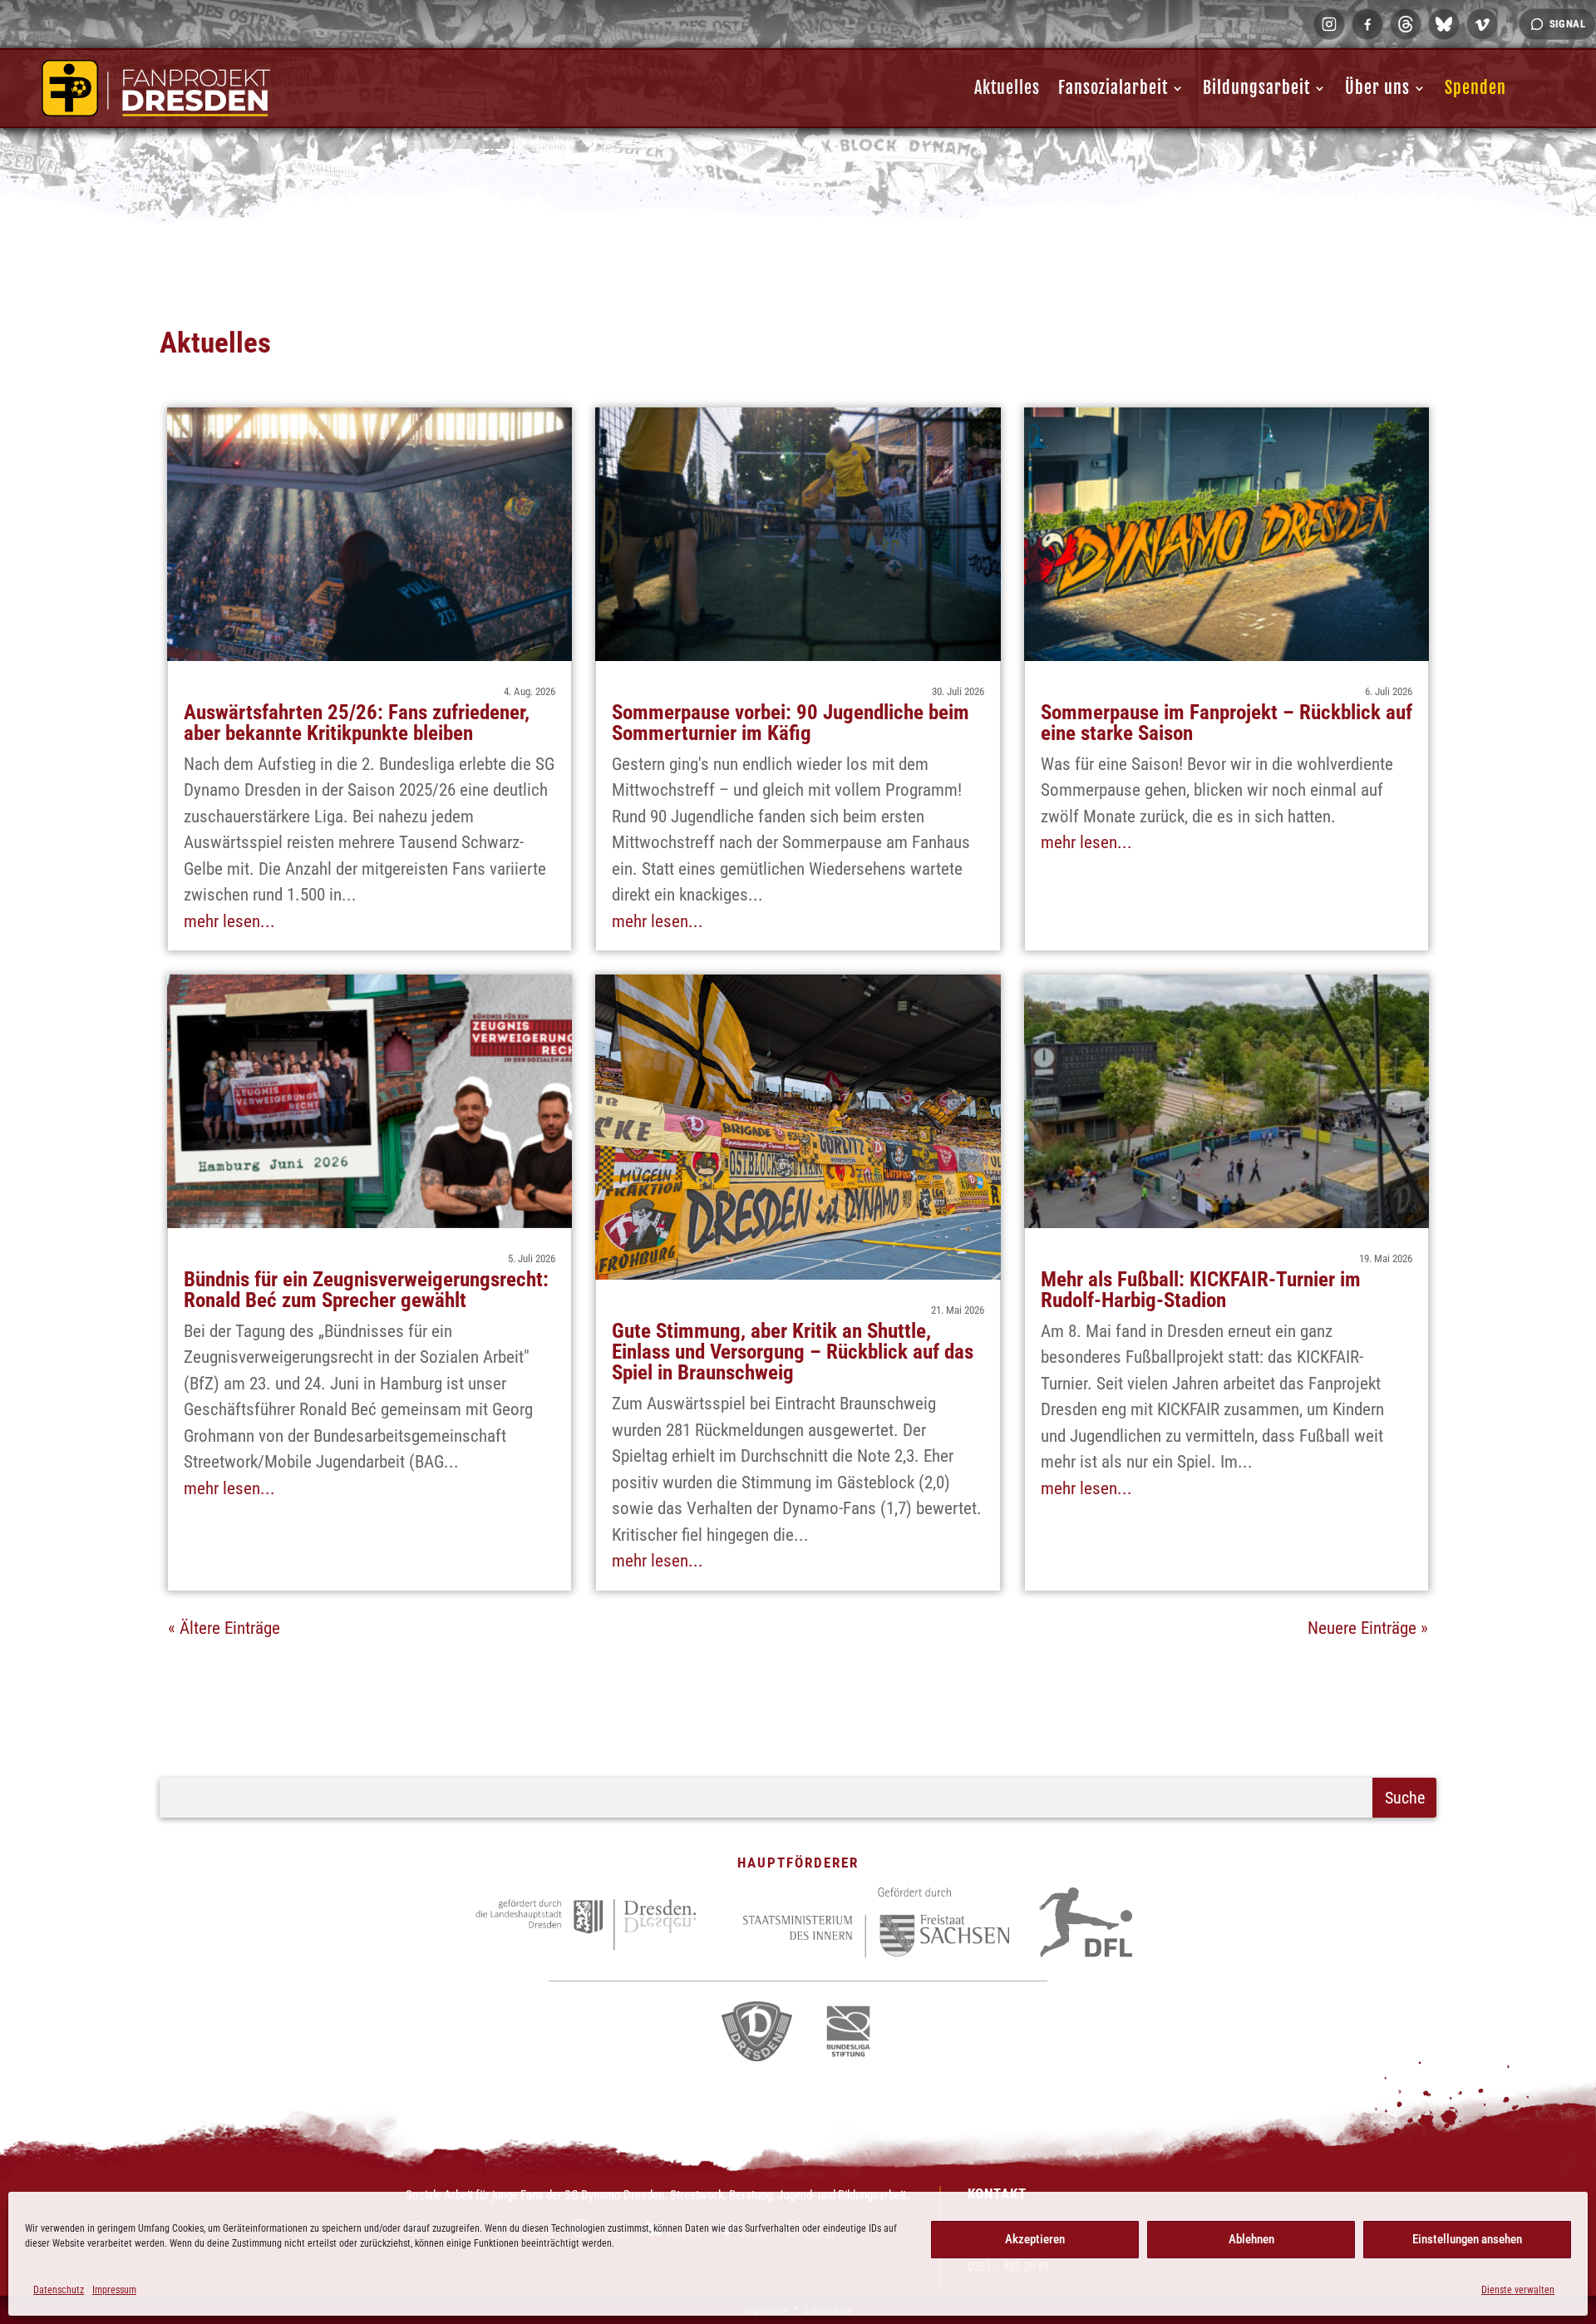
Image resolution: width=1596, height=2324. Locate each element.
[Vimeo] (1482, 24)
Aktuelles (1007, 88)
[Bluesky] (1444, 24)
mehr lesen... (229, 921)
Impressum (114, 2290)
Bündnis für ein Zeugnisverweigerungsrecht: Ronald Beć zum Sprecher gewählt (366, 1290)
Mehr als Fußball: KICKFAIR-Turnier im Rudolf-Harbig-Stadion (1201, 1290)
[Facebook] (1367, 24)
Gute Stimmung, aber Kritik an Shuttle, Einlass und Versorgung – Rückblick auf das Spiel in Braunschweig (793, 1352)
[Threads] (1406, 24)
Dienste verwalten (1518, 2290)
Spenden (1475, 88)
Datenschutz (59, 2290)
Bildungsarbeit (1256, 88)
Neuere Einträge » (1368, 1628)
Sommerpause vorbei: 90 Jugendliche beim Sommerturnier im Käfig (791, 723)
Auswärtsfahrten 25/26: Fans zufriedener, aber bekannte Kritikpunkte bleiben (357, 723)
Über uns (1377, 88)
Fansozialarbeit (1113, 88)
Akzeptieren (1035, 2239)
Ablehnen (1251, 2239)
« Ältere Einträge (224, 1628)
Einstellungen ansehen (1467, 2239)
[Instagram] (1329, 24)
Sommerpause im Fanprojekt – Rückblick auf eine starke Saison (1227, 723)
